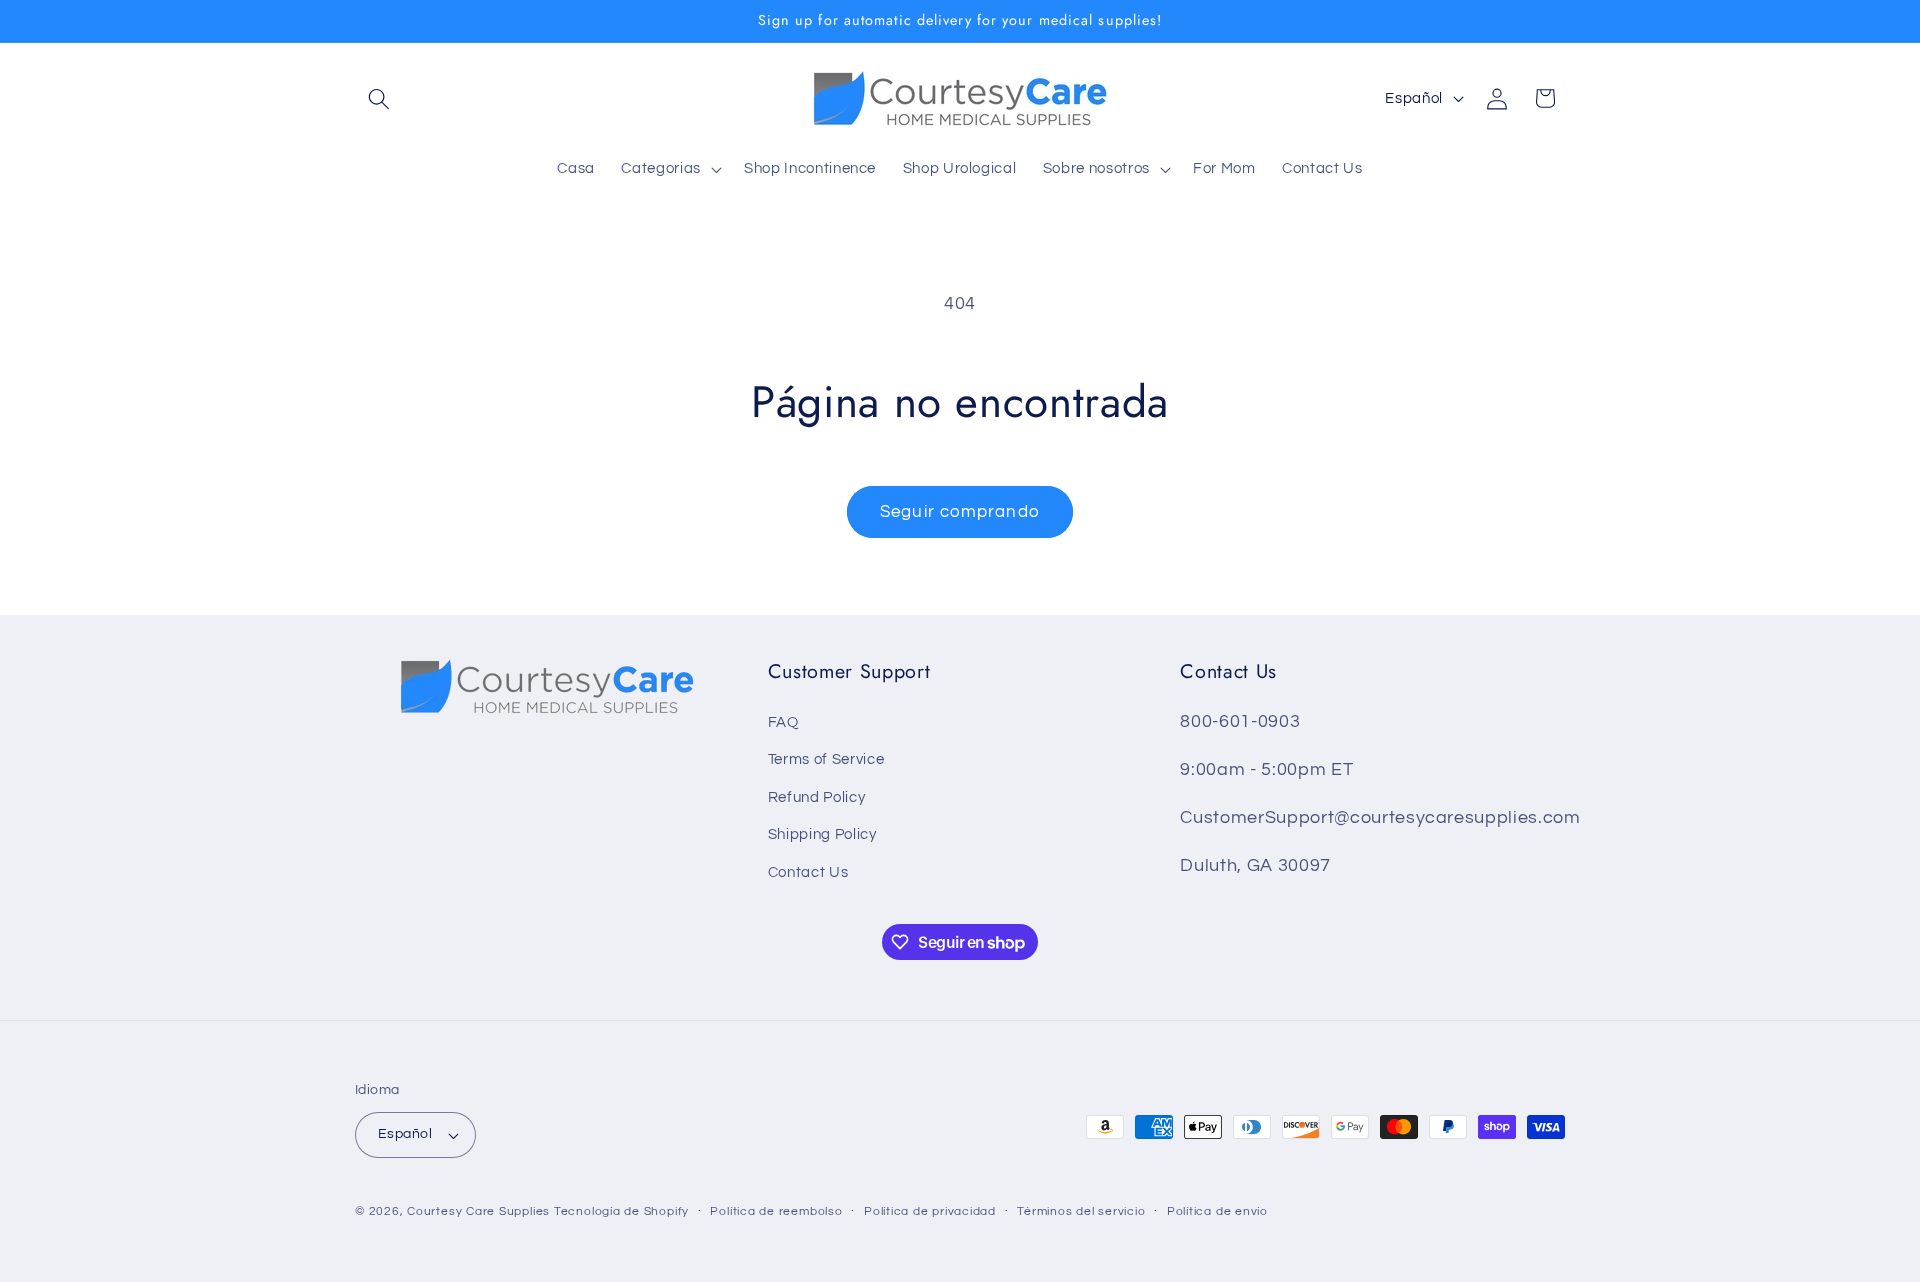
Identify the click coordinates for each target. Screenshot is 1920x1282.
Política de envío (1217, 1211)
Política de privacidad (930, 1211)
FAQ (783, 722)
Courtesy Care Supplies (478, 1211)
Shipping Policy (822, 834)
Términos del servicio (1081, 1211)
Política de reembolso (776, 1211)
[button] (379, 98)
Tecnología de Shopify (621, 1211)
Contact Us (808, 872)
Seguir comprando (960, 511)
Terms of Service (826, 759)
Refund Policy (817, 797)
